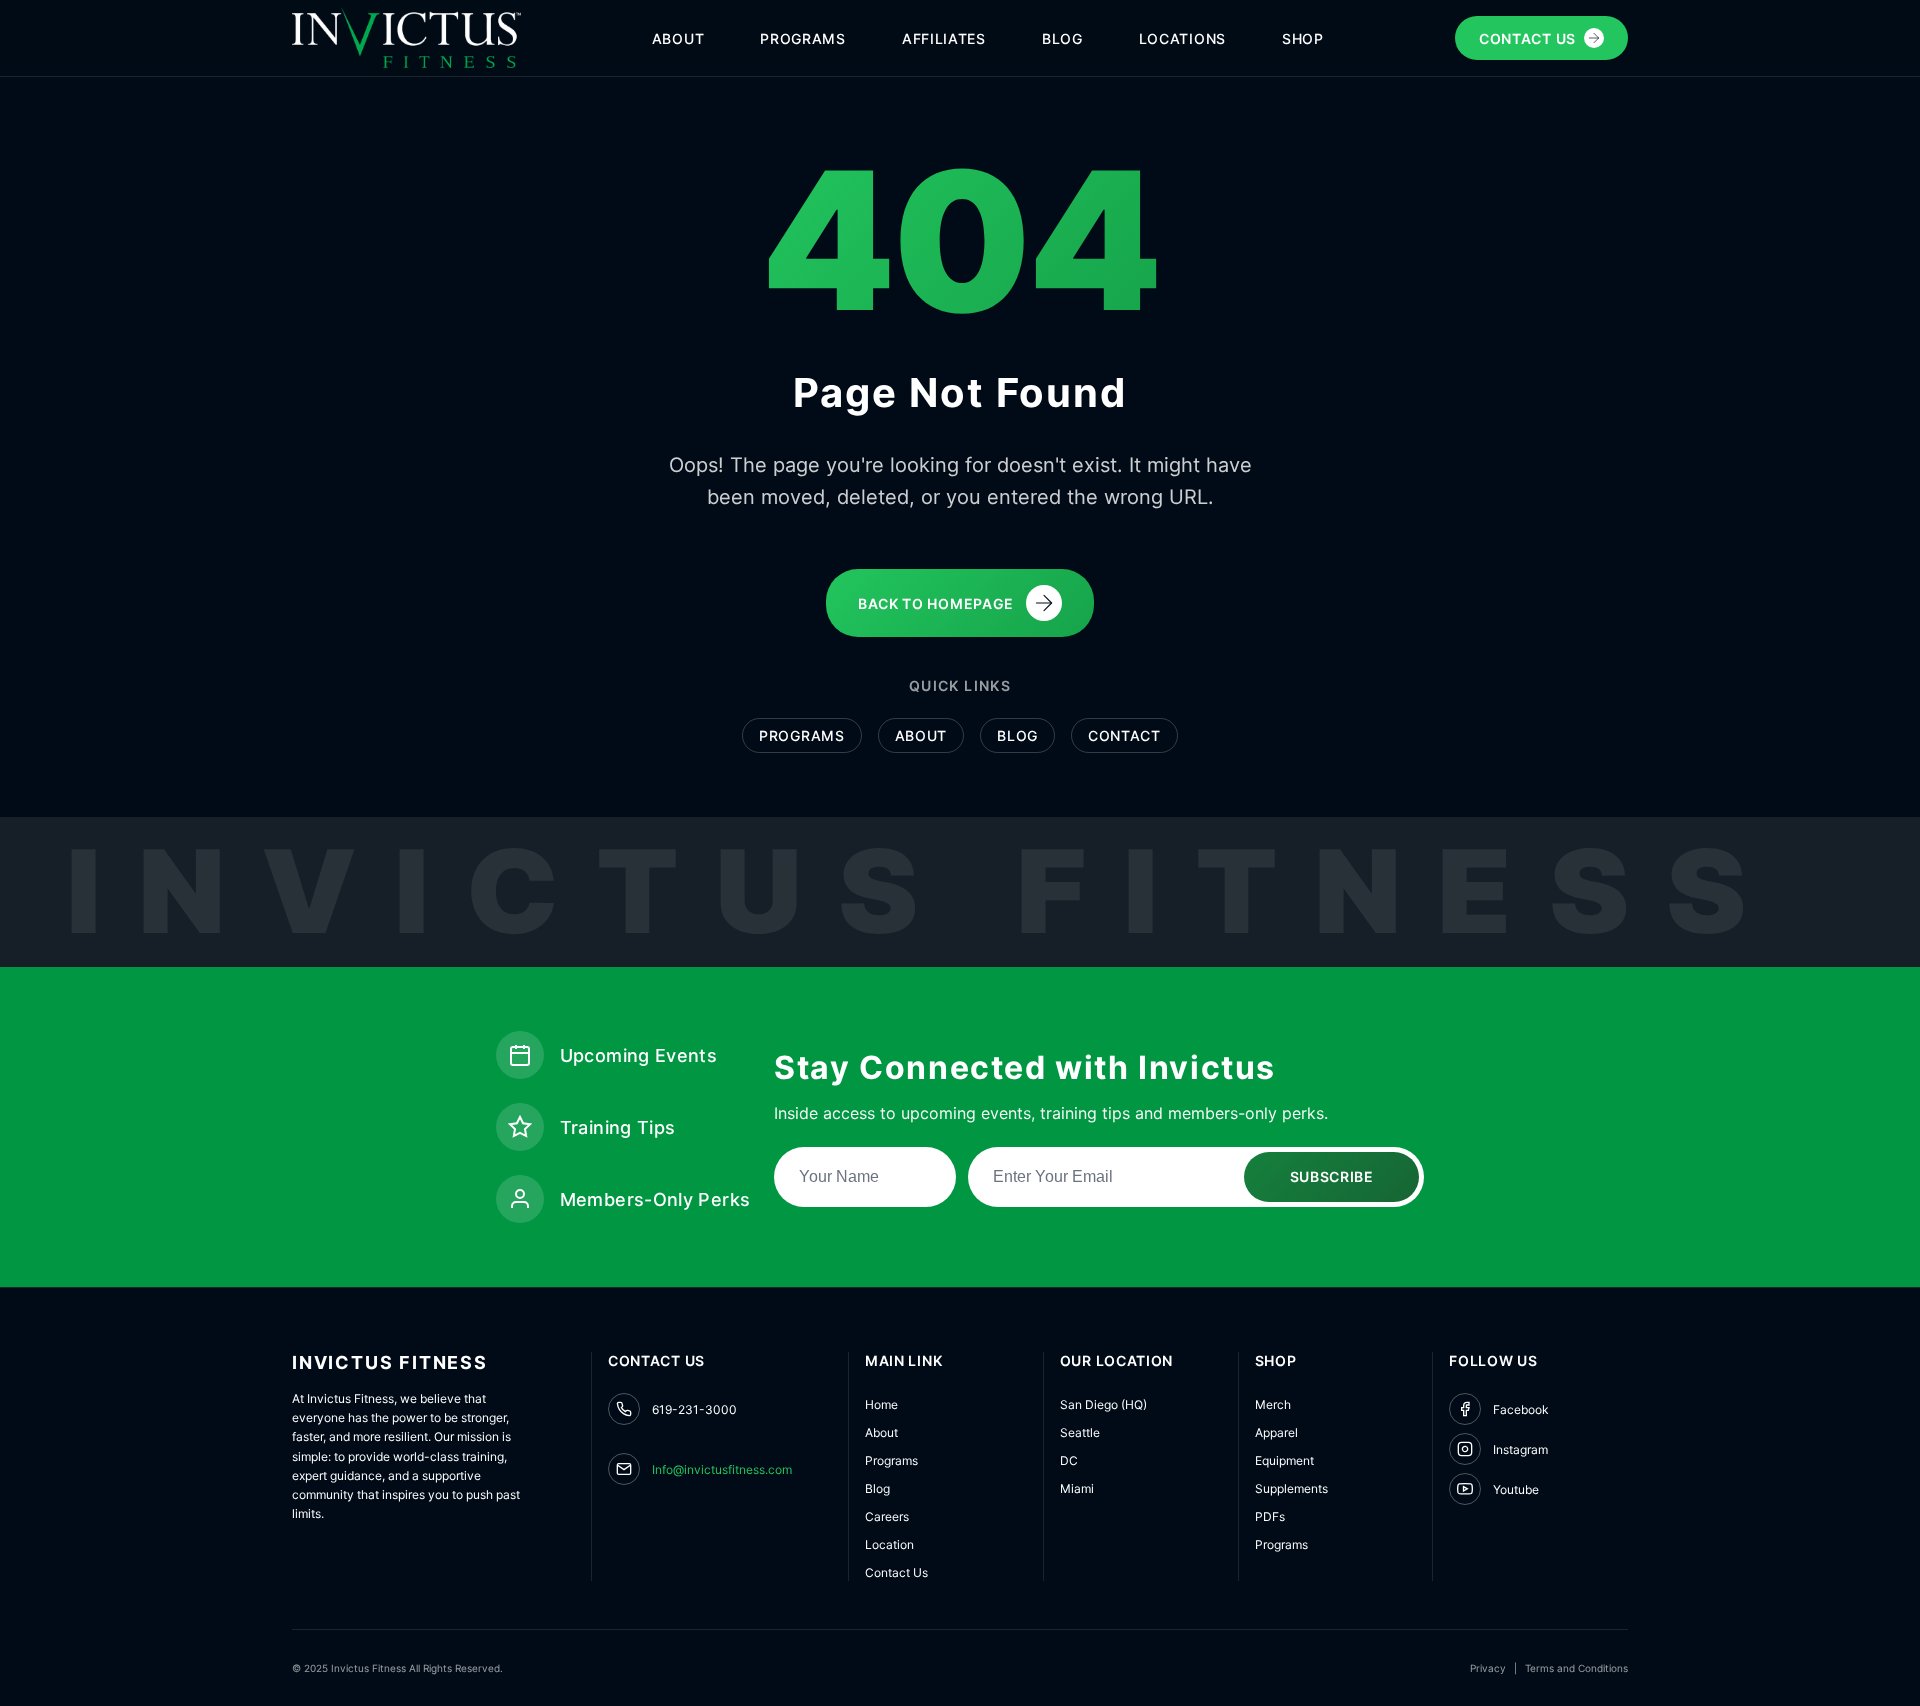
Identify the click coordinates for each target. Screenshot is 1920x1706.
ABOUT (678, 38)
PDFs (1270, 1516)
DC (1069, 1460)
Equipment (1284, 1460)
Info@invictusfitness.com (722, 1469)
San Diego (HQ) (1103, 1404)
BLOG (1062, 38)
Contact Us (896, 1572)
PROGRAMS (803, 38)
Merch (1273, 1404)
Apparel (1276, 1432)
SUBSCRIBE (1332, 1176)
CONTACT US (1527, 38)
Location (889, 1544)
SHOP (1303, 38)
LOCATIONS (1182, 38)
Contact (1124, 735)
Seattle (1080, 1432)
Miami (1077, 1488)
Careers (887, 1516)
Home (881, 1404)
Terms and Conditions (1576, 1668)
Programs (802, 735)
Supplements (1291, 1488)
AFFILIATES (944, 38)
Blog (1017, 735)
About (921, 735)
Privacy (1488, 1668)
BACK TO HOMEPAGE (936, 603)
